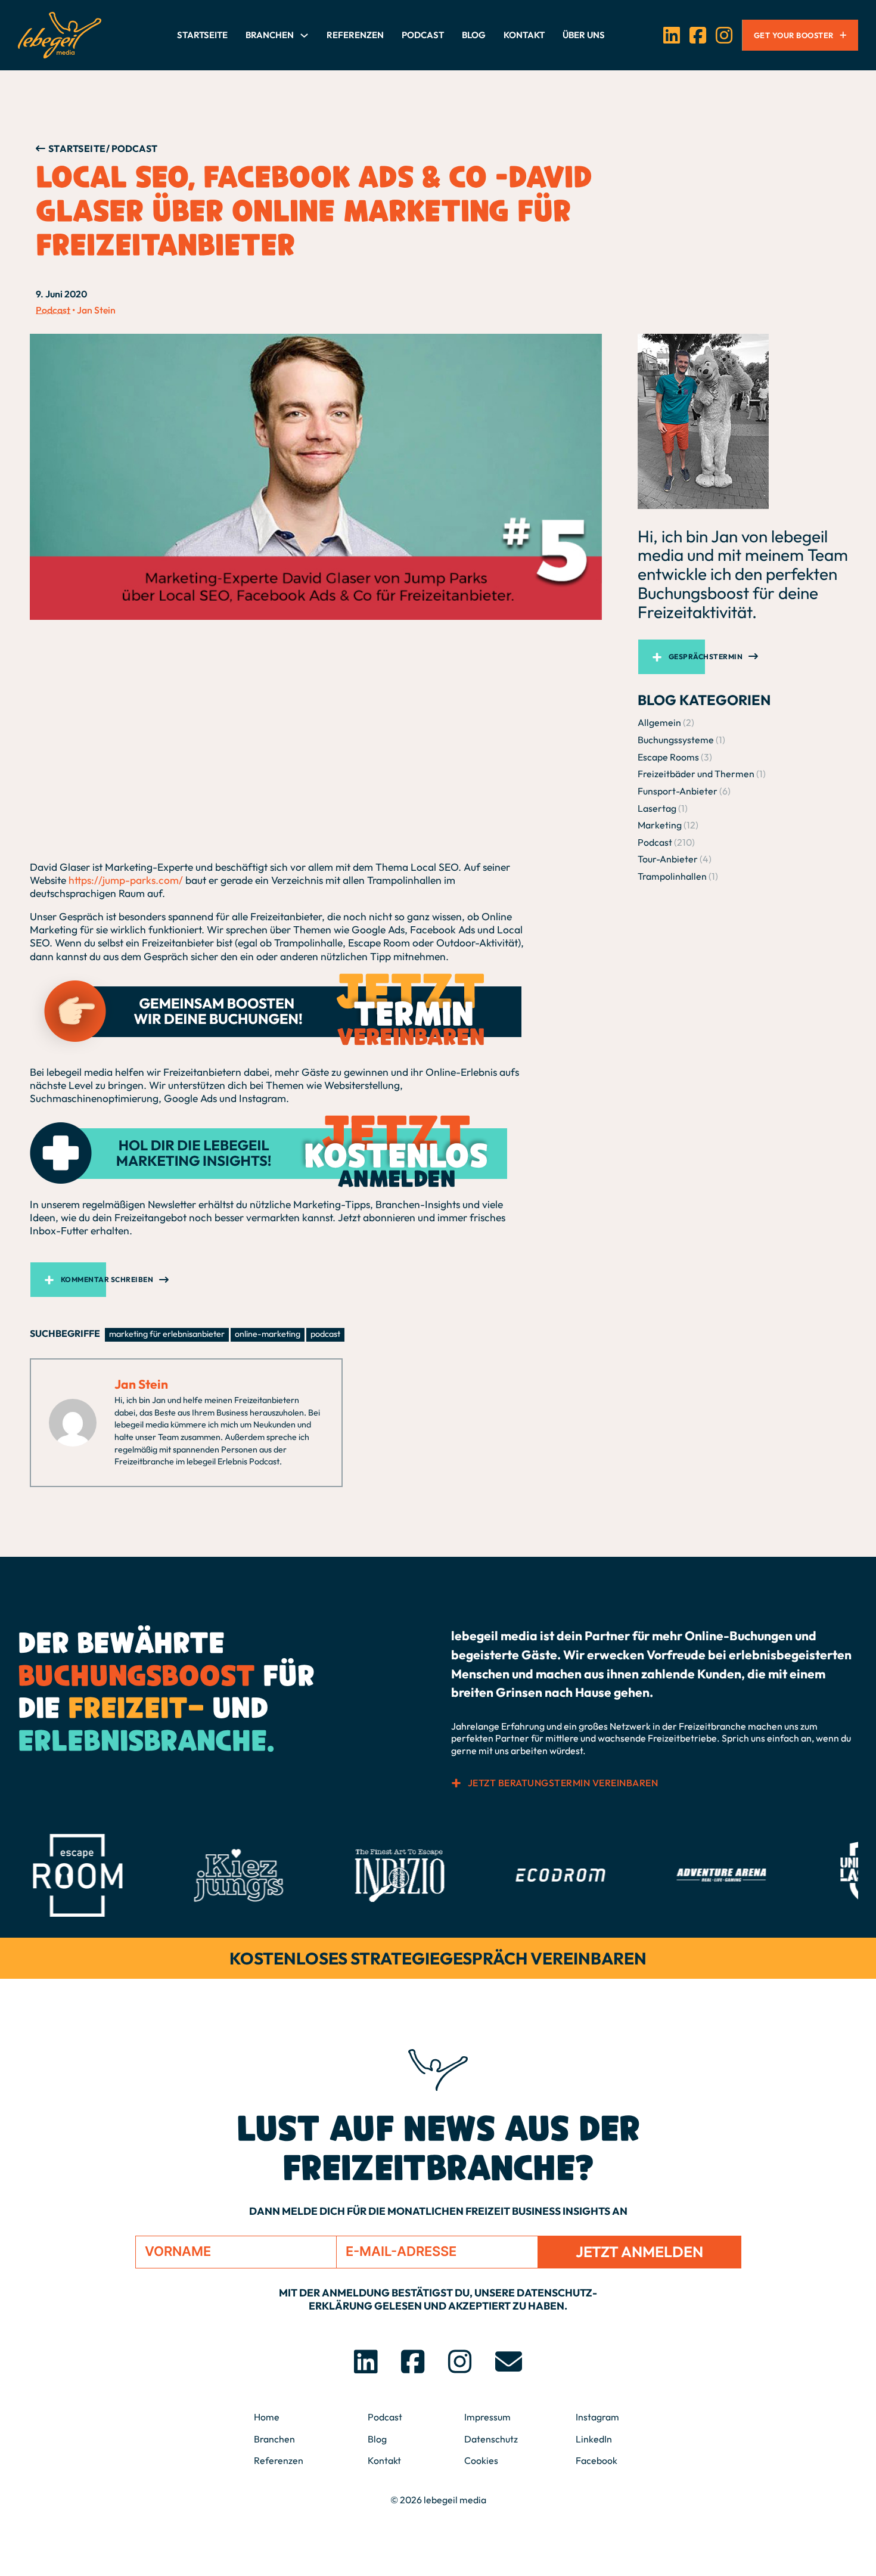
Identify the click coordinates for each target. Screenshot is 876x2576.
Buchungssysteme (676, 740)
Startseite (202, 35)
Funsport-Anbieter (678, 791)
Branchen (270, 35)
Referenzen (355, 35)
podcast (325, 1334)
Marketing (660, 825)
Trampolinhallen (672, 876)
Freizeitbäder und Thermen (696, 774)
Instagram (597, 2417)
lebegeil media (455, 2500)
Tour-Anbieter (668, 859)
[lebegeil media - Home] (60, 35)
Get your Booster (794, 35)
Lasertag (657, 808)
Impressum (487, 2417)
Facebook (597, 2460)
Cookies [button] (481, 2460)
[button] (316, 1280)
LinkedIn (594, 2439)
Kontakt (524, 35)
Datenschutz (491, 2439)
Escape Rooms (668, 757)
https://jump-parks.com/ (126, 880)
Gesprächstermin (706, 657)
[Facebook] (698, 35)
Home (267, 2417)
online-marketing (268, 1334)
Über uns (584, 35)
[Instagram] (724, 35)
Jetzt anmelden (639, 2252)
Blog (474, 35)
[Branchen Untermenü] (304, 35)
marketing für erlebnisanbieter (167, 1334)
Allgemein (659, 722)
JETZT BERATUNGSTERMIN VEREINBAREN (563, 1783)
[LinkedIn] (672, 35)
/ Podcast (132, 148)
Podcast (423, 35)
